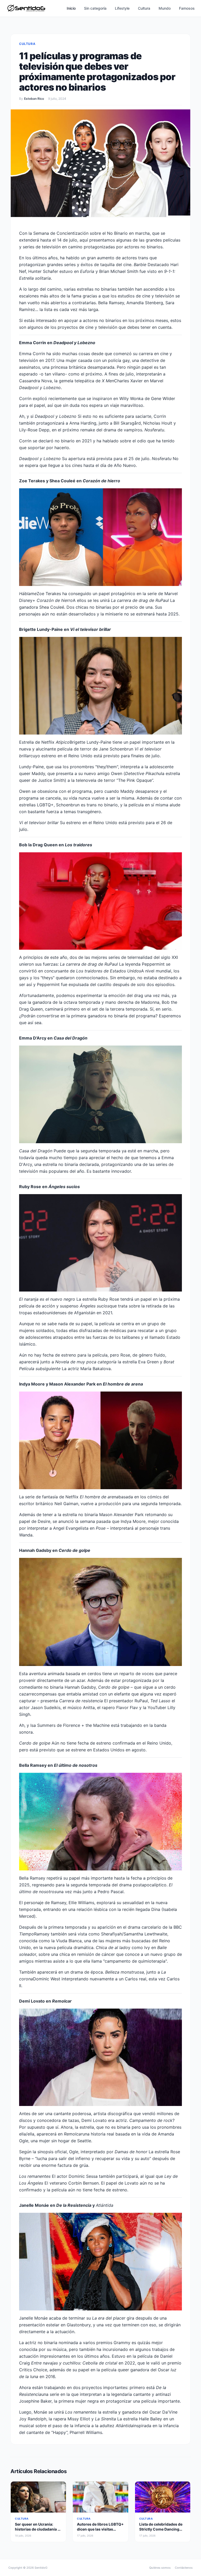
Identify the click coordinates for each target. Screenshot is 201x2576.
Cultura (144, 8)
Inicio (71, 8)
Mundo (165, 8)
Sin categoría (95, 8)
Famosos (187, 8)
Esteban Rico (34, 99)
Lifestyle (122, 8)
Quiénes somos (160, 2568)
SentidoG (41, 2568)
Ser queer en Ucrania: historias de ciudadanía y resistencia (37, 2529)
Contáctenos (184, 2568)
